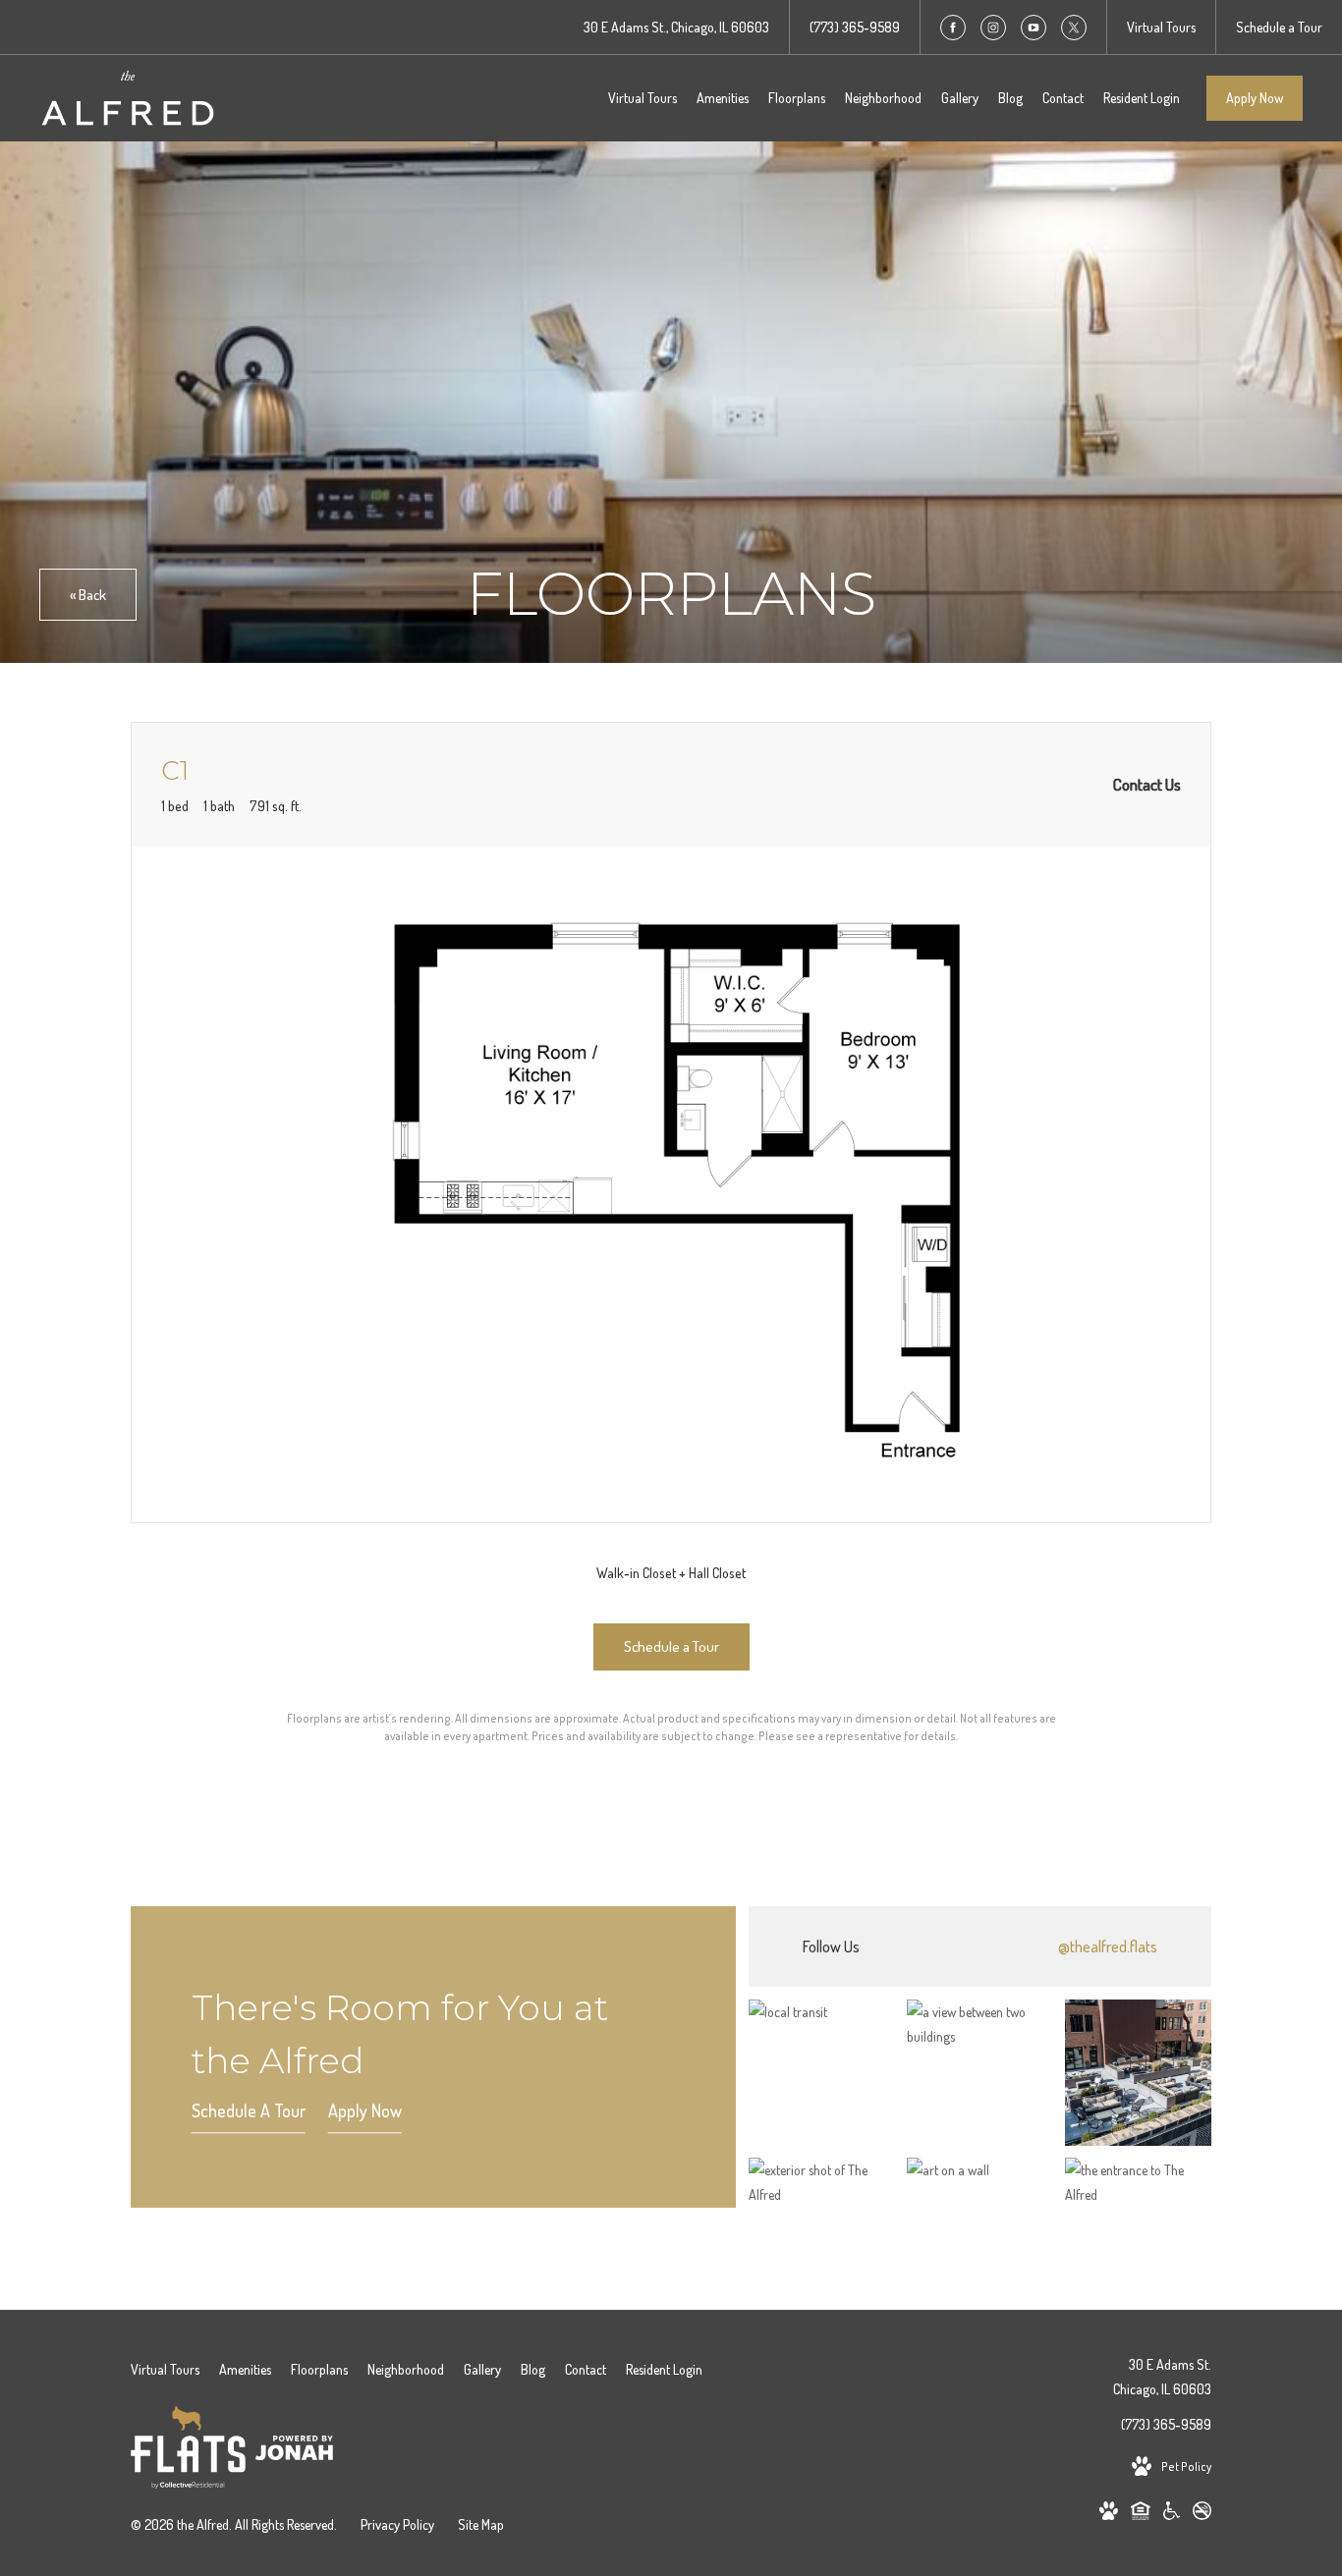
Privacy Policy (397, 2524)
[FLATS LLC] (188, 2451)
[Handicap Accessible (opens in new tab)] (1172, 2514)
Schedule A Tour (249, 2110)
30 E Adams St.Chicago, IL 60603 (1162, 2377)
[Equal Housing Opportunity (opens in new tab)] (1141, 2514)
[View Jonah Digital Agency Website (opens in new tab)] (294, 2451)
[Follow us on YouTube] (1034, 27)
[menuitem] (643, 98)
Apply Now (1255, 98)
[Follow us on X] (1074, 27)
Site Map (481, 2524)
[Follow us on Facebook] (953, 27)
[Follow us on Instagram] (993, 27)
